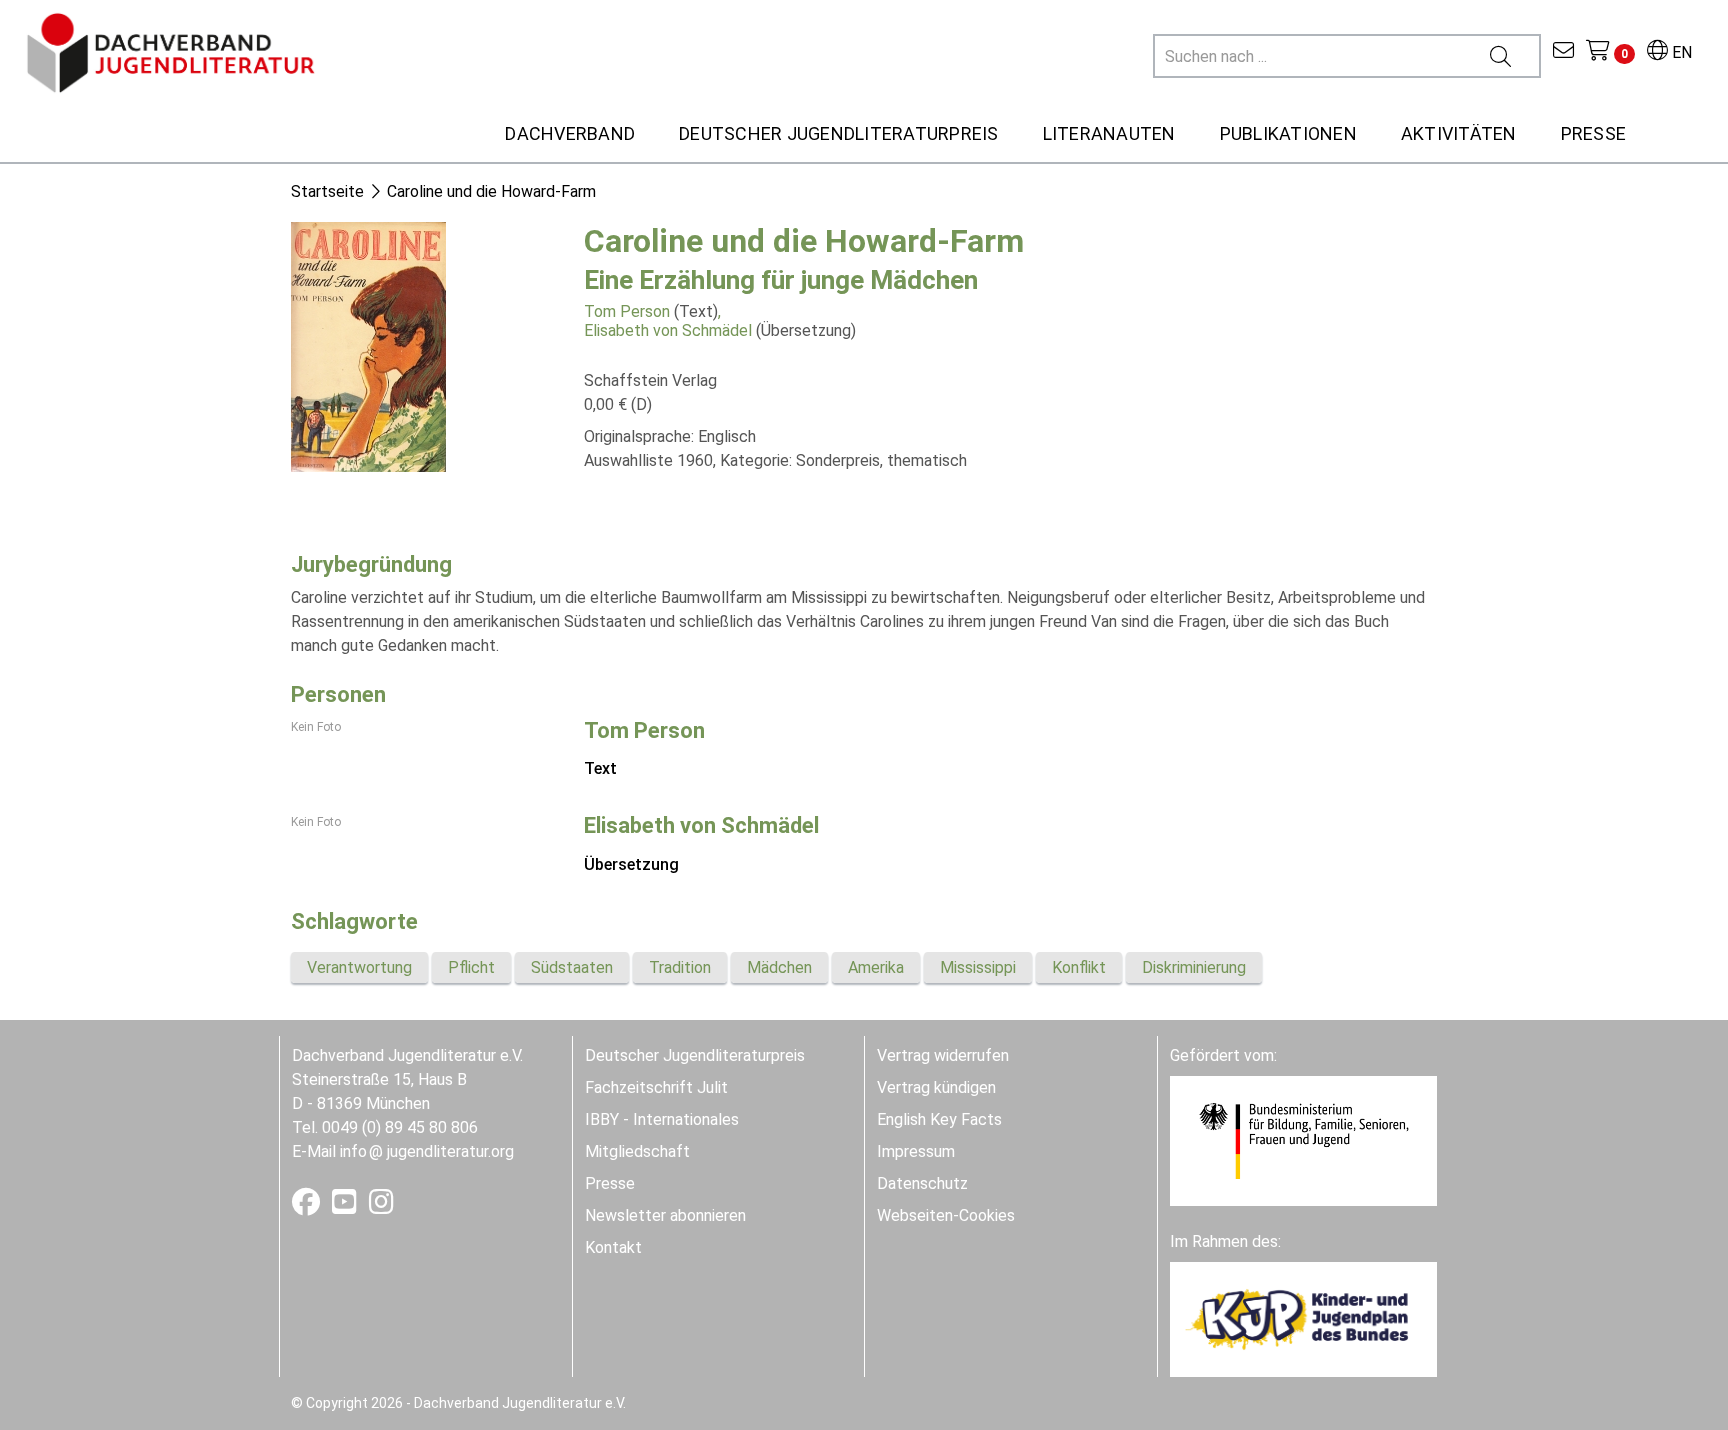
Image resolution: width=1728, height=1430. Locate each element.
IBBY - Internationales (662, 1119)
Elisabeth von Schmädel (668, 330)
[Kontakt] (1563, 52)
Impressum (916, 1151)
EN (1680, 52)
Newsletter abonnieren (665, 1215)
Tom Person (627, 311)
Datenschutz (922, 1183)
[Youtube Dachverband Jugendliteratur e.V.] (346, 1206)
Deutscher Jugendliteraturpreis (695, 1055)
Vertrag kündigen (936, 1087)
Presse (610, 1183)
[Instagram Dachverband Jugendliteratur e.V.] (381, 1206)
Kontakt (613, 1247)
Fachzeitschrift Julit (656, 1087)
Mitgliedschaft (637, 1151)
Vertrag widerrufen (943, 1055)
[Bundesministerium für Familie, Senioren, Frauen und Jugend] (1303, 1139)
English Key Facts (939, 1119)
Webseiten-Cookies (946, 1215)
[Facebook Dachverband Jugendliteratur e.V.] (308, 1206)
